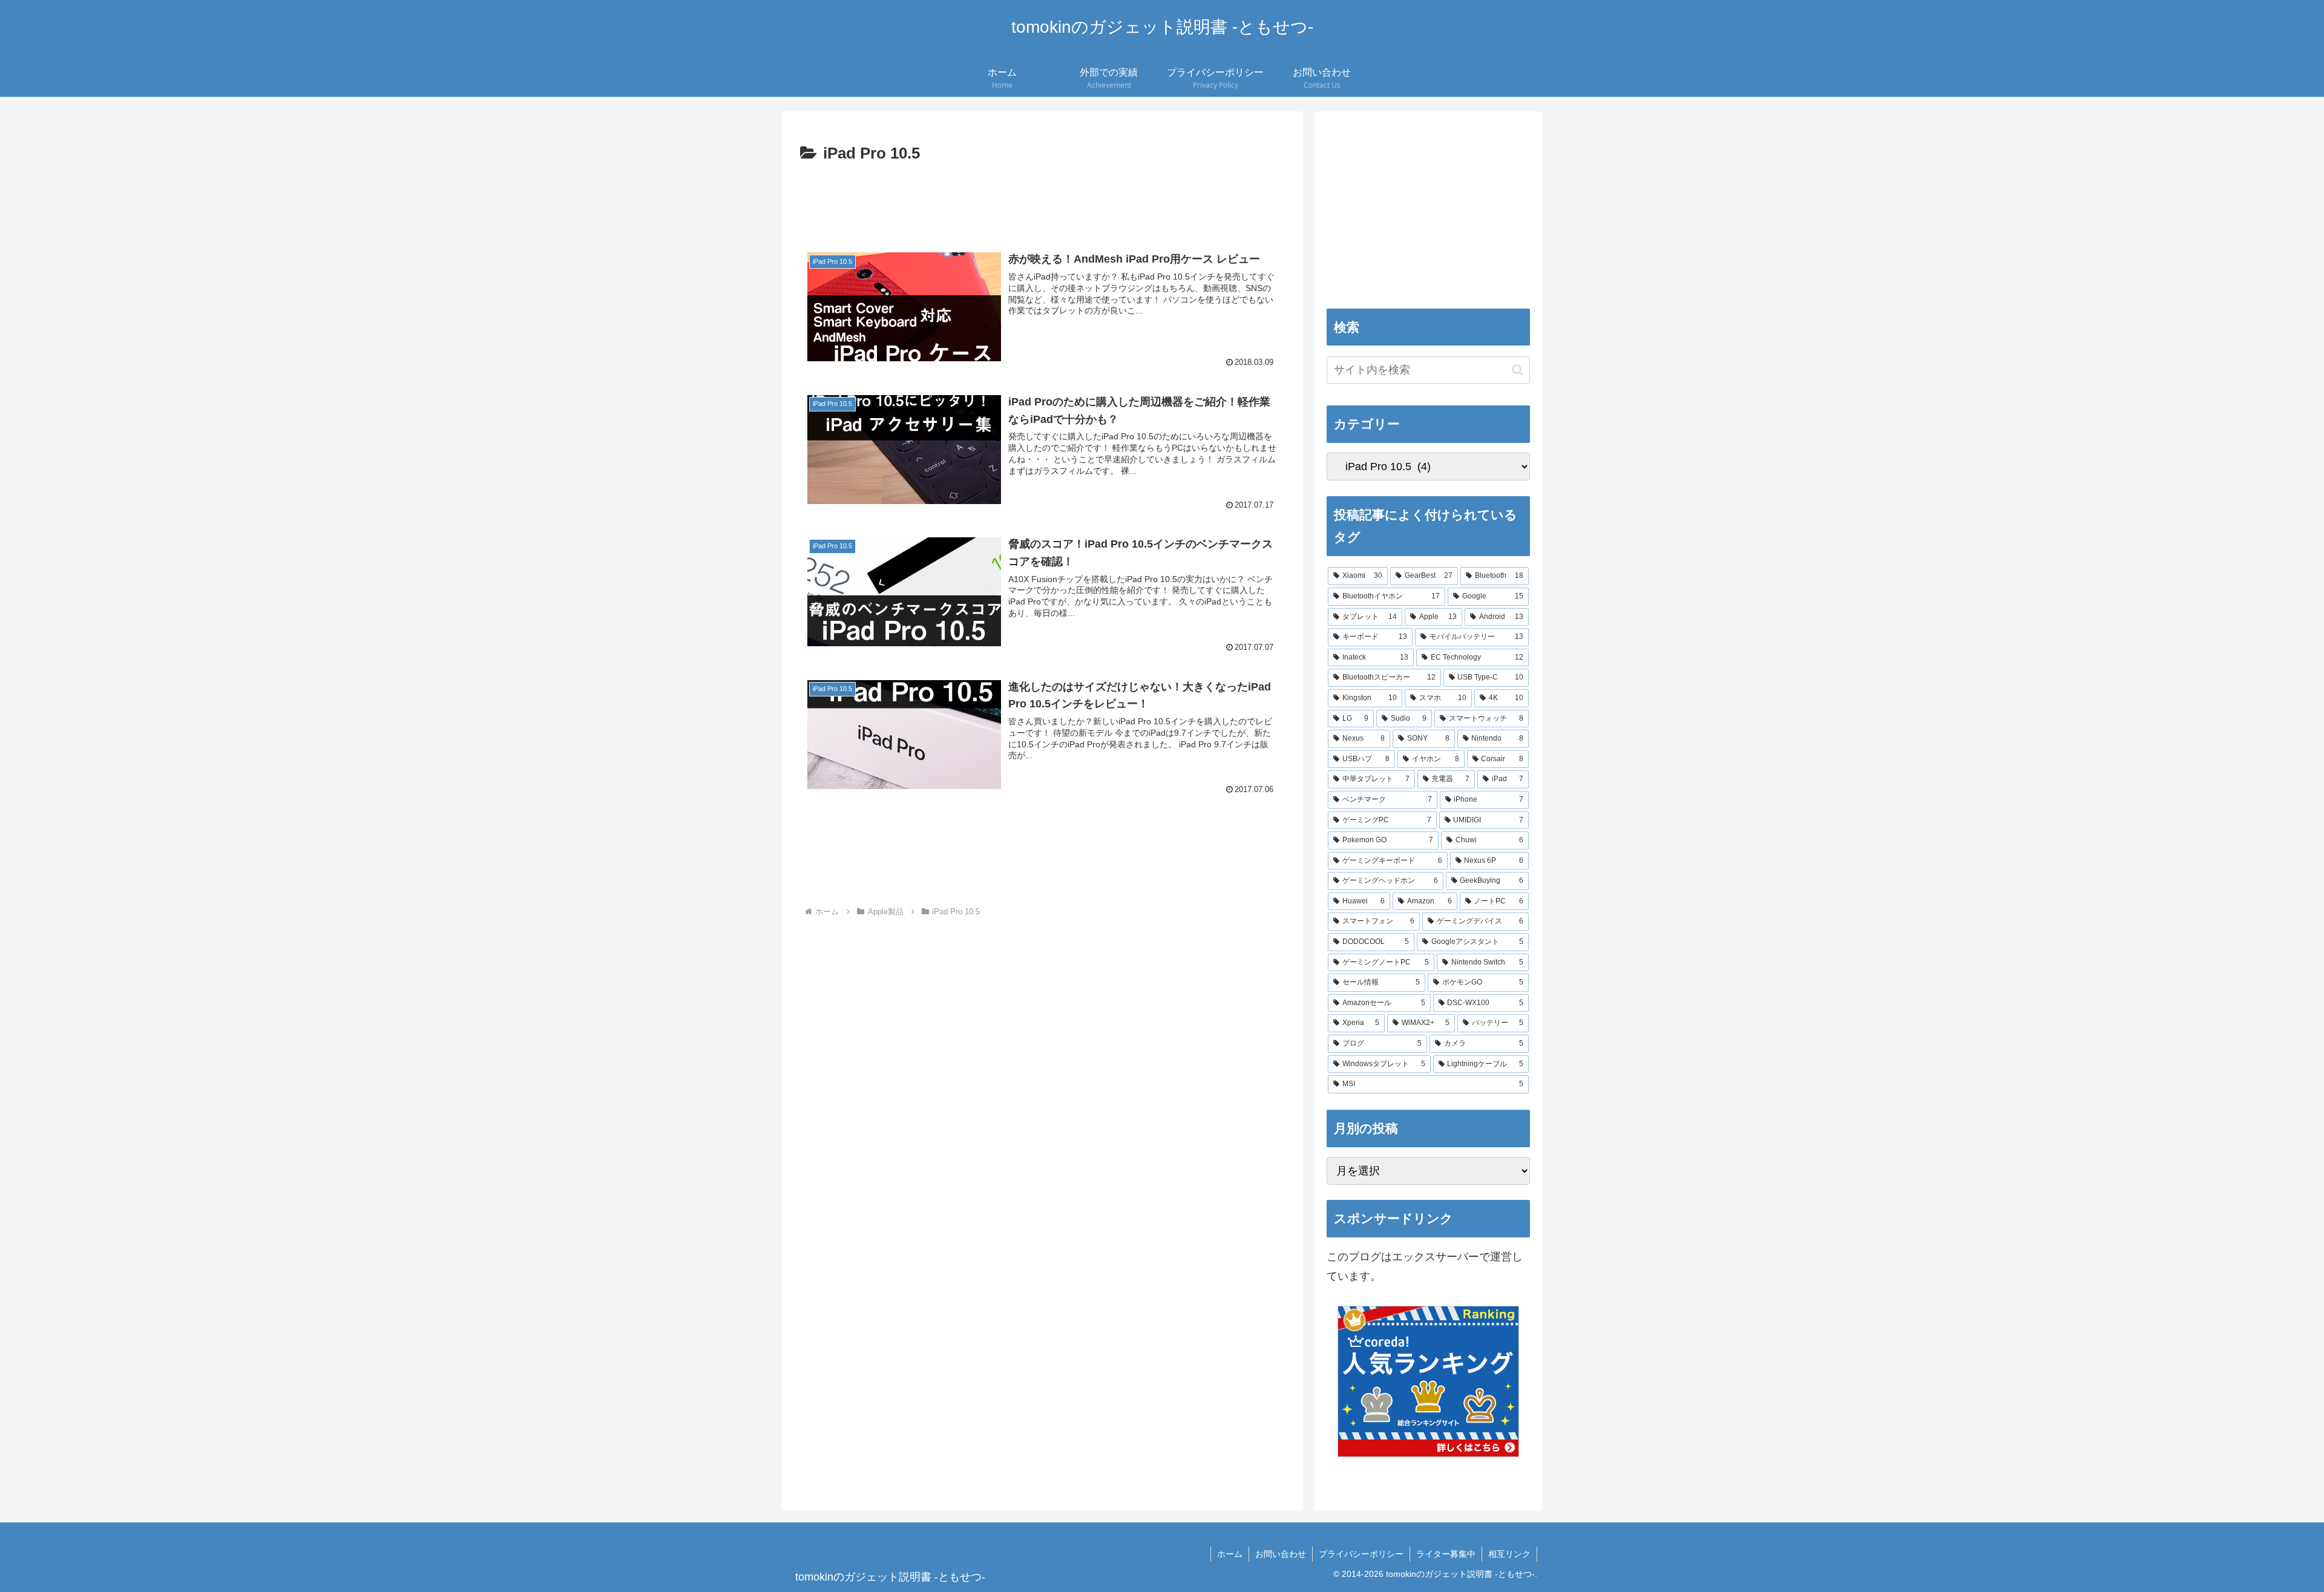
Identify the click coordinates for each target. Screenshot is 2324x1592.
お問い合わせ (1281, 1554)
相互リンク (1509, 1554)
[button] (904, 307)
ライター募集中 (1446, 1554)
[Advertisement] (1042, 201)
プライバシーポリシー (1361, 1554)
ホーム (1230, 1554)
